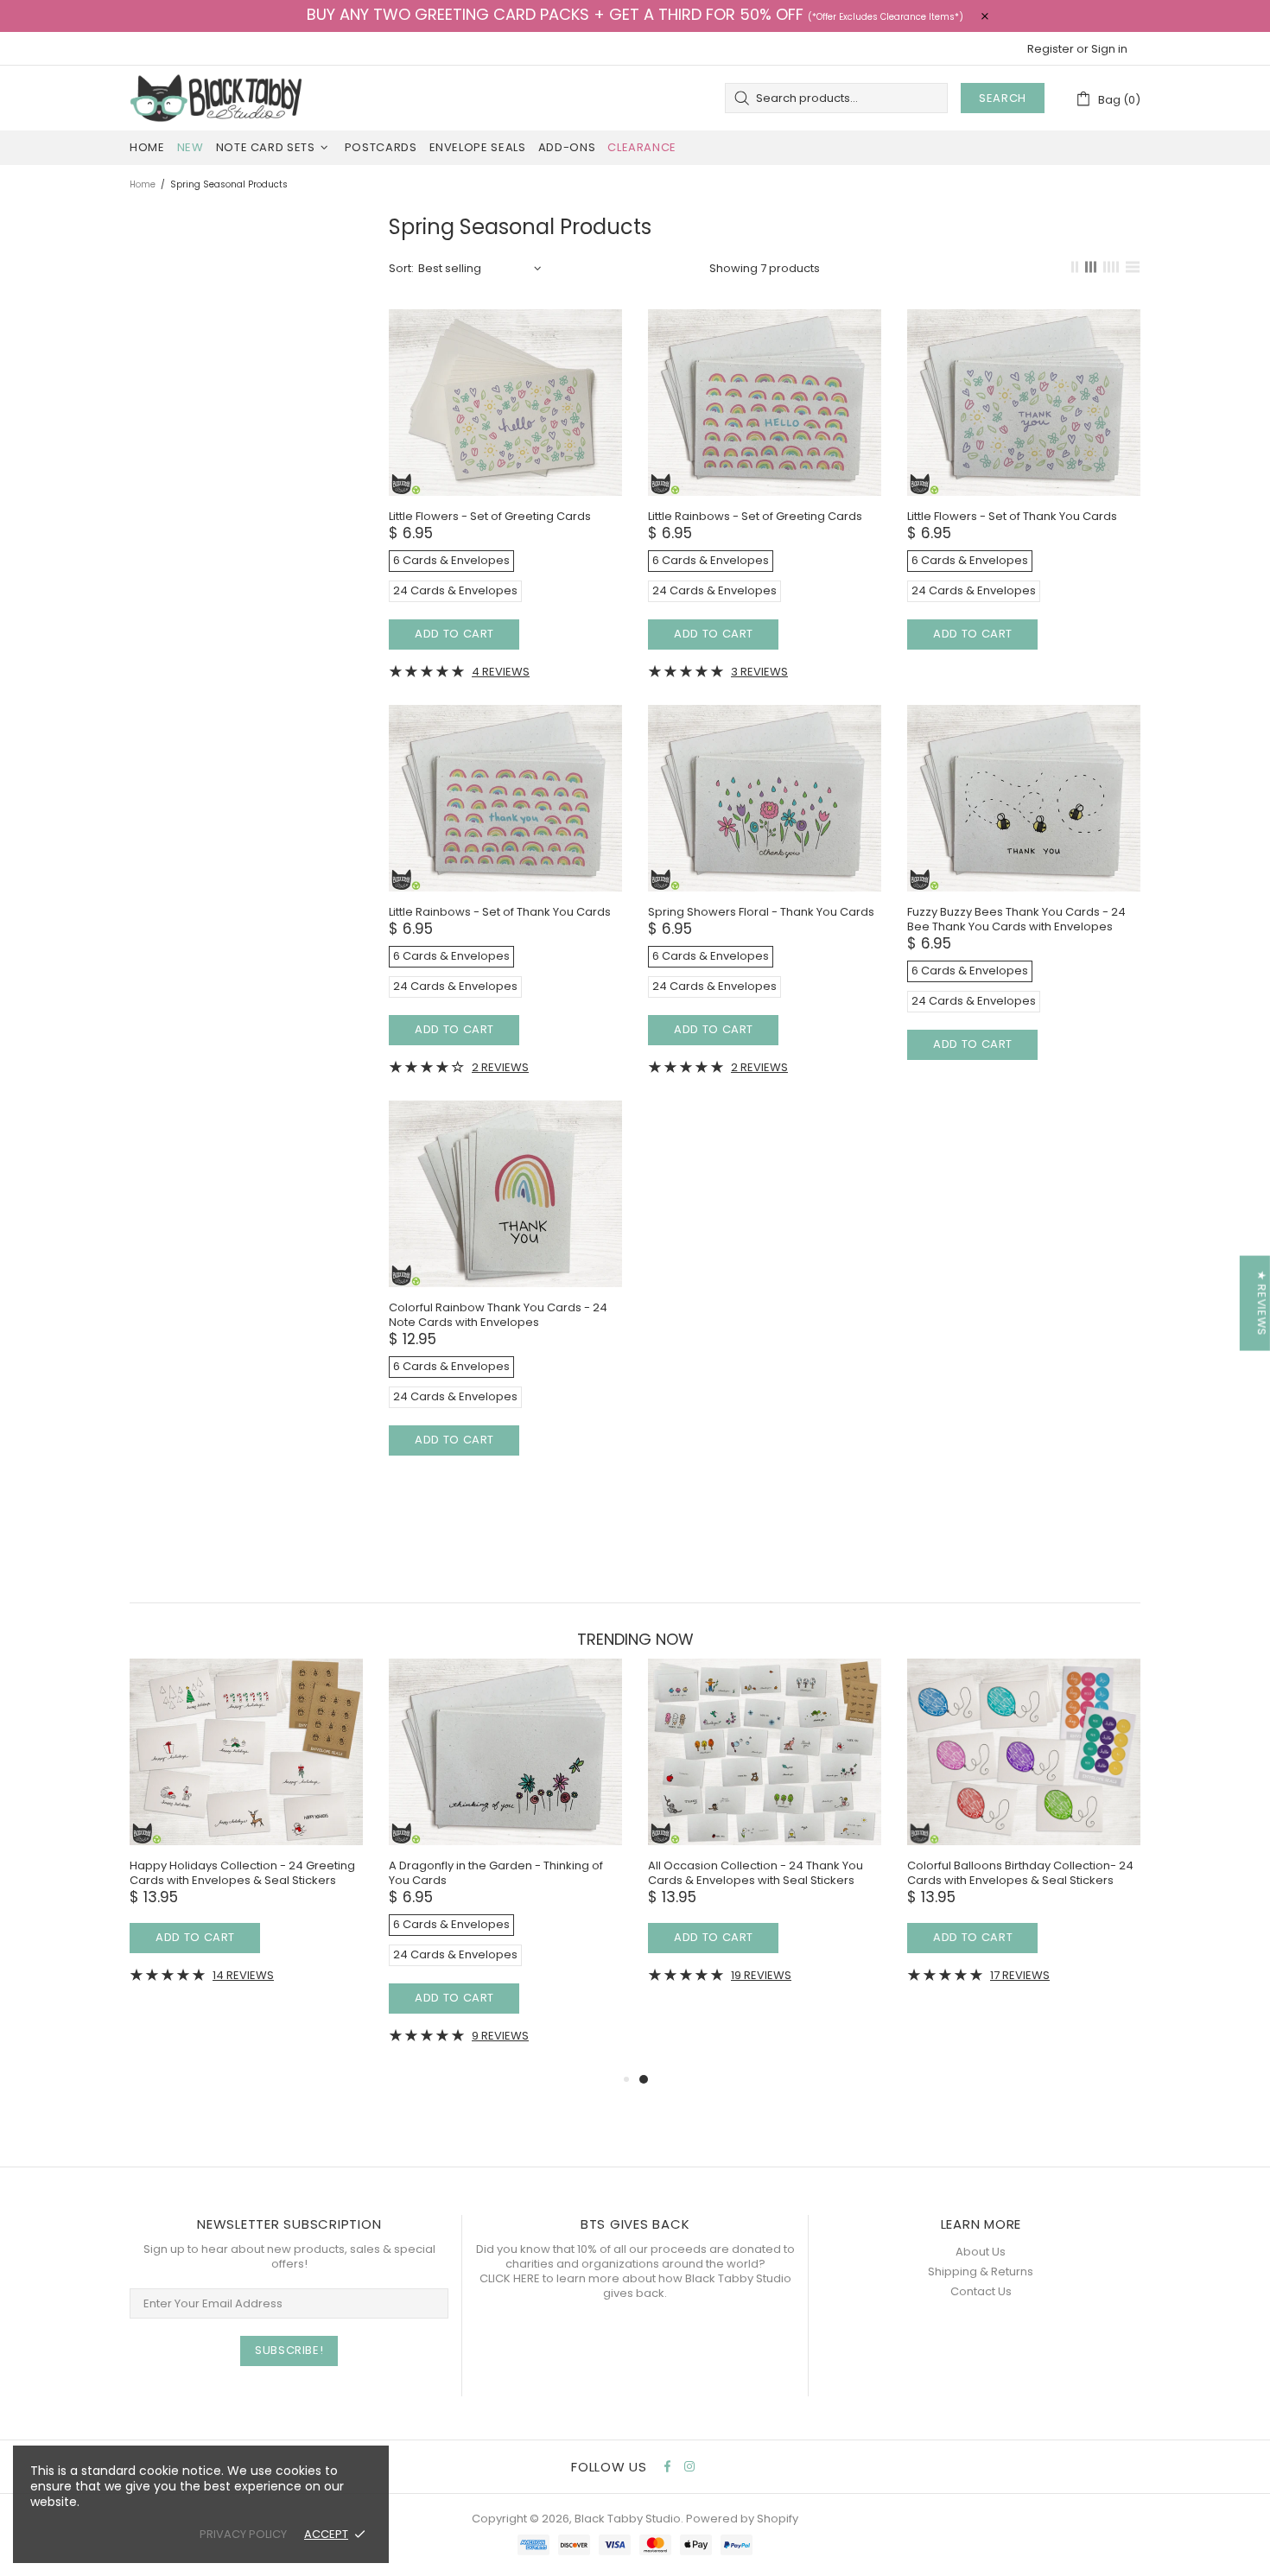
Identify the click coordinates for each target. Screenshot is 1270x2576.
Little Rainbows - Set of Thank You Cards (500, 912)
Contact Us (981, 2291)
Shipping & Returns (981, 2271)
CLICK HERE (510, 2278)
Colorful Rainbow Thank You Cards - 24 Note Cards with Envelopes (498, 1315)
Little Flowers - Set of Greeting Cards (490, 516)
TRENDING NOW (635, 1640)
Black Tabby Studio (216, 98)
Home (143, 184)
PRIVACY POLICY (243, 2534)
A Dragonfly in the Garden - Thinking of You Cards (190, 1873)
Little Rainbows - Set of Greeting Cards (755, 516)
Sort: (401, 268)
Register (1051, 49)
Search (1003, 98)
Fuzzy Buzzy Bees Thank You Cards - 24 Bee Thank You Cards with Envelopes (1016, 919)
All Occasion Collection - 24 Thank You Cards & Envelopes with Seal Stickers (450, 1873)
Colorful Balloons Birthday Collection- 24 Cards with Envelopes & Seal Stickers (714, 1873)
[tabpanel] (459, 1834)
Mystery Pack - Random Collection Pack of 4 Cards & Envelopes (972, 1873)
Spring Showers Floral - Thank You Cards (761, 912)
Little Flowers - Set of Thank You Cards (1012, 516)
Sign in (1109, 49)
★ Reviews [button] (1262, 1304)
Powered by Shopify (742, 2519)
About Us (981, 2252)
